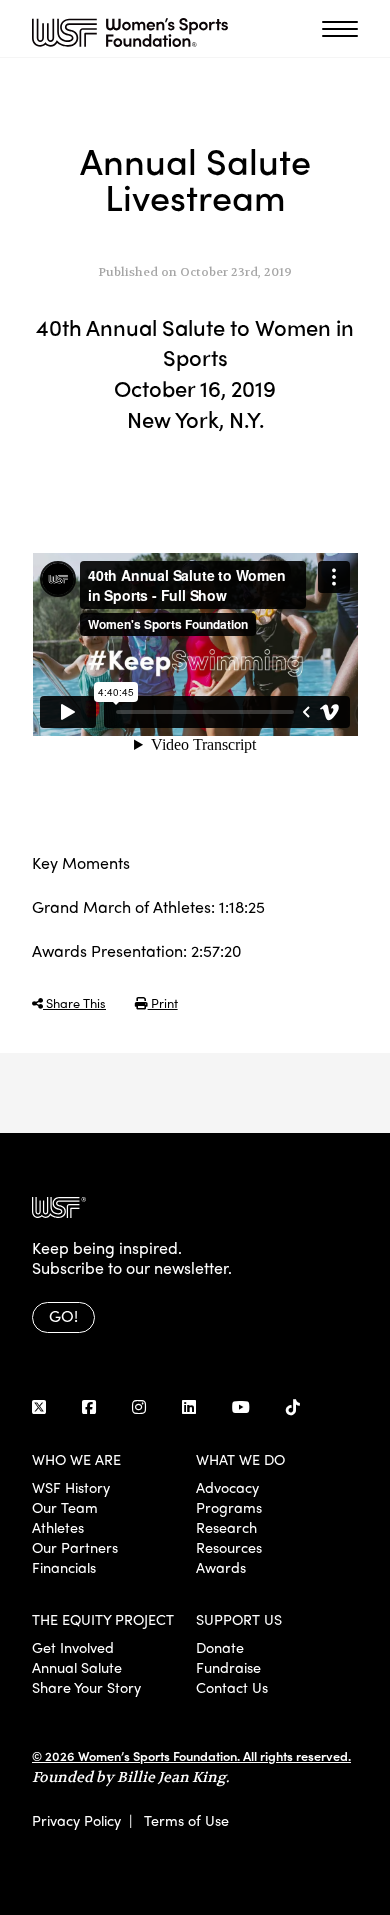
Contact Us (232, 1687)
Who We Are (76, 1459)
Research (226, 1527)
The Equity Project (103, 1619)
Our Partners (75, 1547)
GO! (63, 1315)
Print (163, 1002)
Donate (220, 1647)
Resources (229, 1547)
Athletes (58, 1527)
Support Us (239, 1619)
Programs (229, 1507)
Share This (74, 1002)
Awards (221, 1567)
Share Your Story (86, 1687)
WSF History (71, 1487)
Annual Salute (77, 1667)
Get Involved (73, 1647)
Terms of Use (186, 1820)
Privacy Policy (76, 1820)
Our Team (65, 1507)
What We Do (240, 1459)
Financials (64, 1567)
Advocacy (227, 1487)
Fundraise (228, 1667)
